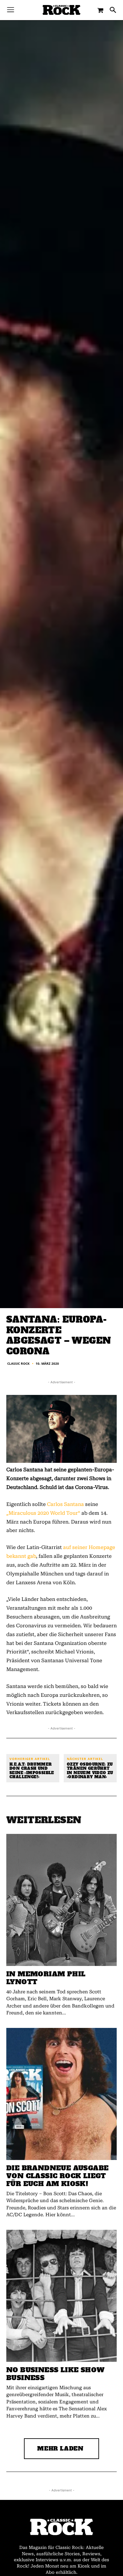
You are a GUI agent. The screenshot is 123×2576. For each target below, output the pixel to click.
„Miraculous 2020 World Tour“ (43, 1513)
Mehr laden (60, 2448)
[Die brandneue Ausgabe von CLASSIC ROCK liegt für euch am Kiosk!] (61, 2094)
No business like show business (55, 2374)
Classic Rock (18, 1363)
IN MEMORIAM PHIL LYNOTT (46, 1978)
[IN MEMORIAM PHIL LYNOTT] (61, 1900)
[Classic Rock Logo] (61, 10)
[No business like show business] (61, 2296)
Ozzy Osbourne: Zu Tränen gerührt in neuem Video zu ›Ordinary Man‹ (90, 1771)
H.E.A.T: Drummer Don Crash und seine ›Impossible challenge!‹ (32, 1771)
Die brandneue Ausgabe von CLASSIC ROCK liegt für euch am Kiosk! (57, 2176)
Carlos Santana (65, 1504)
